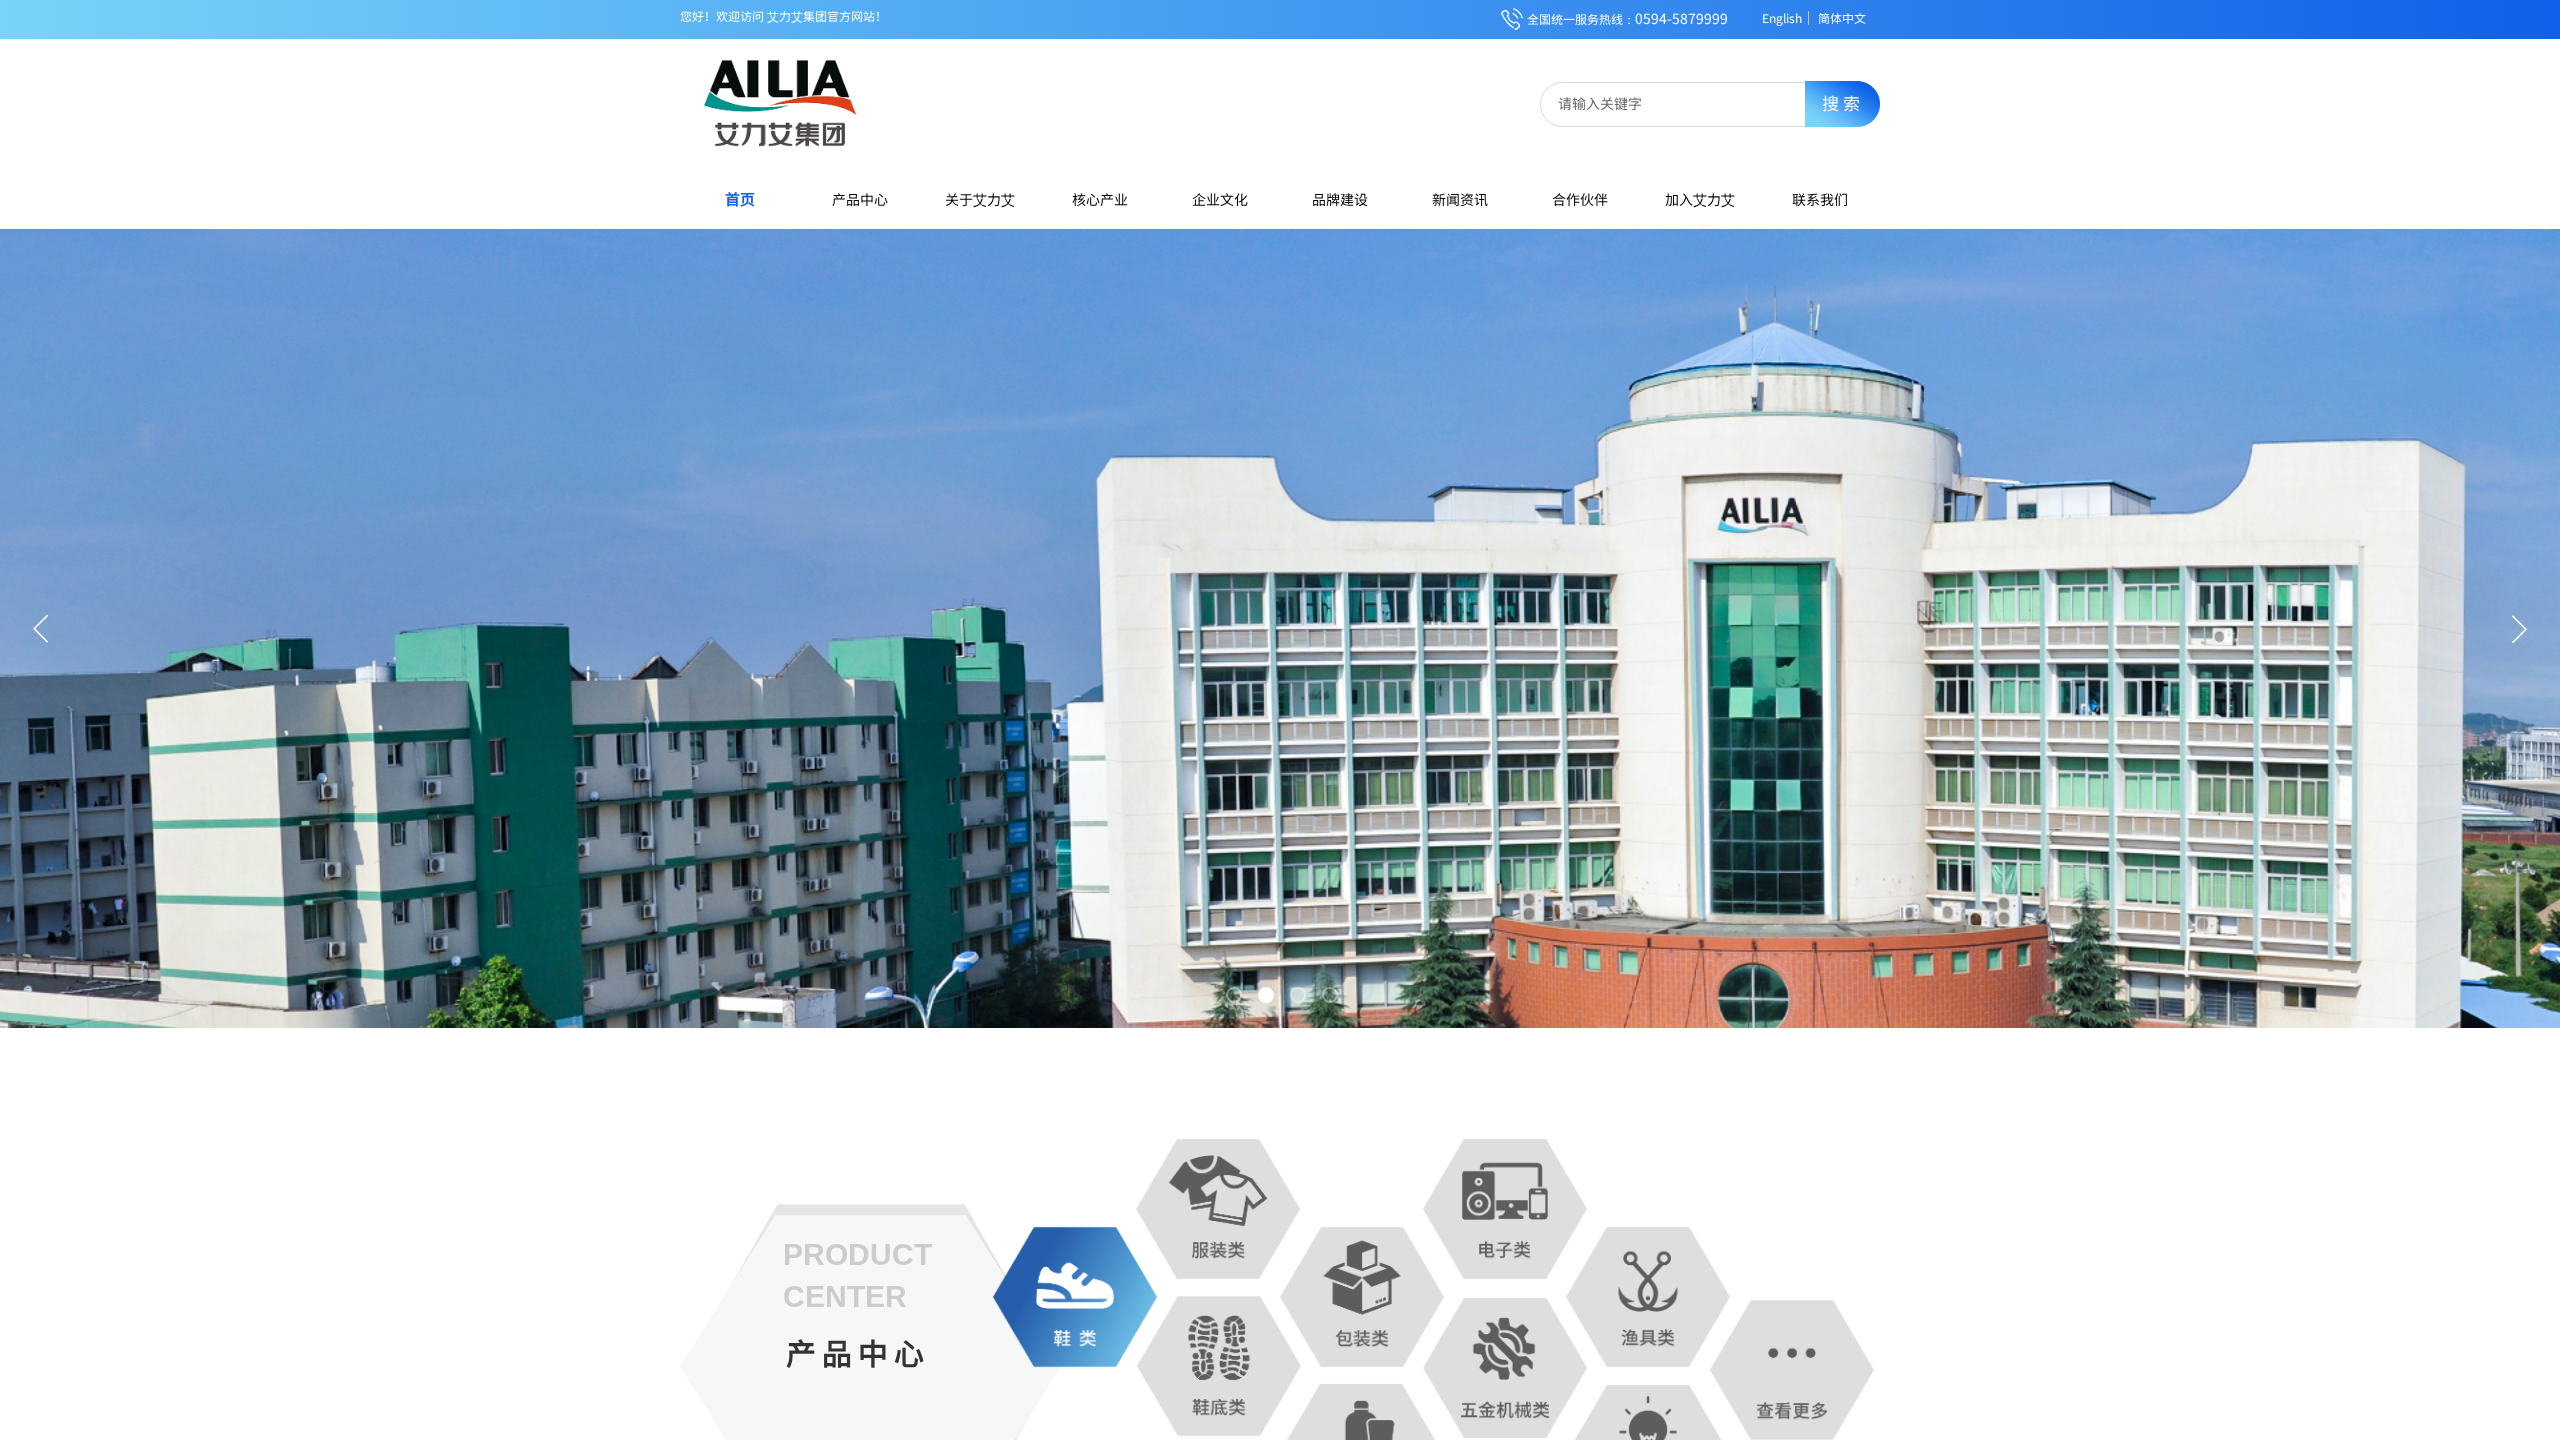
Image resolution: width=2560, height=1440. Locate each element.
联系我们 (1820, 199)
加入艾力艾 (1700, 199)
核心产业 (1100, 199)
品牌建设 (1340, 199)
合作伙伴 (1580, 199)
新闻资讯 (1460, 199)
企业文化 (1220, 199)
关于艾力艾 (980, 199)
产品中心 (860, 199)
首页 (740, 198)
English (1782, 18)
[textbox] (1686, 103)
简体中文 (1842, 18)
